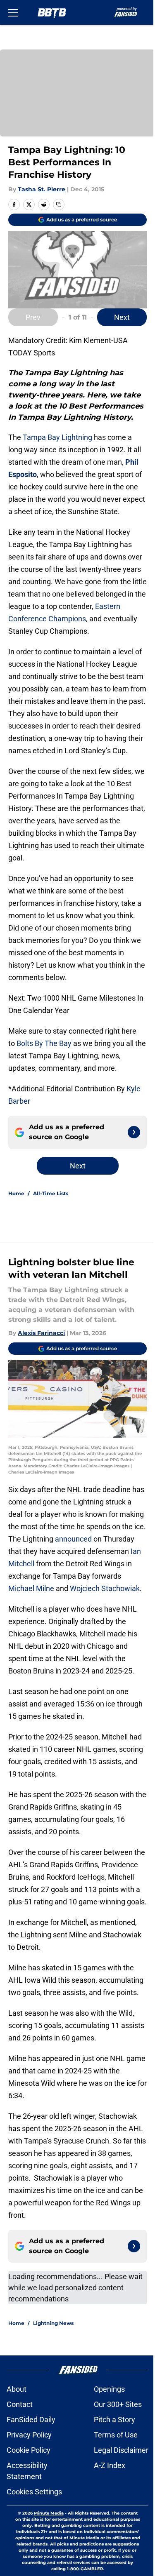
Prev (33, 317)
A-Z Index (110, 2465)
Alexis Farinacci (41, 1333)
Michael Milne (31, 1588)
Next (122, 317)
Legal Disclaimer (121, 2450)
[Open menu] (13, 12)
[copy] (59, 204)
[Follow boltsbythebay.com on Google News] (134, 1132)
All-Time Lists (51, 1193)
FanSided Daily (31, 2420)
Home (16, 1193)
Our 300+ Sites (118, 2404)
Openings (109, 2389)
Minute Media (49, 2513)
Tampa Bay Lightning (57, 437)
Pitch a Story (114, 2420)
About (17, 2389)
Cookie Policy (29, 2450)
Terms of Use (116, 2435)
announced (73, 1539)
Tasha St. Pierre (42, 189)
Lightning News (53, 2323)
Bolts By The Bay (44, 1043)
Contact (20, 2404)
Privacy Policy (29, 2435)
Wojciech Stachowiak (105, 1588)
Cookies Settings (34, 2492)
